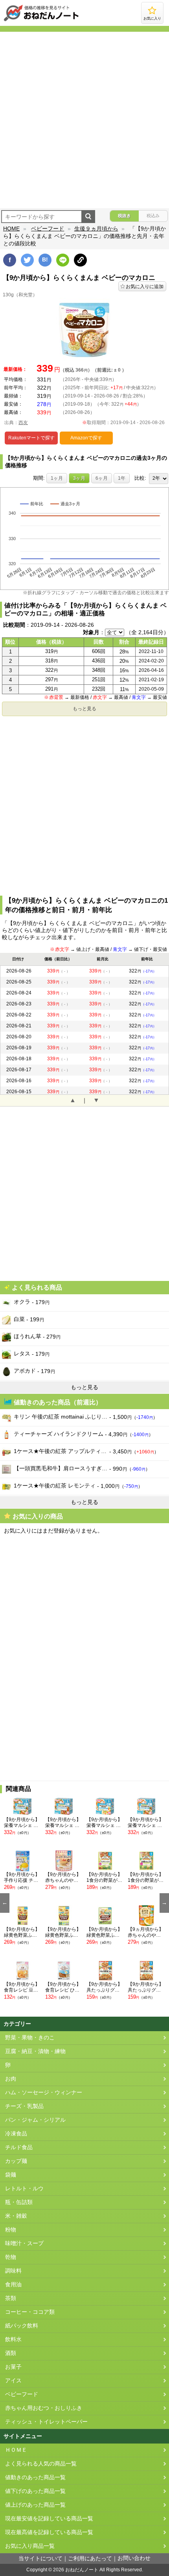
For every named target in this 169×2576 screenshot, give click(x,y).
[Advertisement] (84, 120)
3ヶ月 (79, 478)
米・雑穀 (16, 2216)
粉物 (11, 2230)
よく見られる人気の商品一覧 (41, 2464)
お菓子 (13, 2367)
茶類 (11, 2298)
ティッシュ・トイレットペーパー (46, 2422)
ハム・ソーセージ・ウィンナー (44, 2093)
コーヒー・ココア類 (30, 2312)
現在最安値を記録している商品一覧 (49, 2519)
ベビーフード (48, 229)
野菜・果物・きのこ (30, 2038)
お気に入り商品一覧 (30, 2546)
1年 (122, 478)
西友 (23, 423)
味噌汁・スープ (24, 2243)
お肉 (11, 2079)
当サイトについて (40, 2559)
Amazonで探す (86, 438)
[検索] (88, 217)
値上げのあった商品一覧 (35, 2505)
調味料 (13, 2271)
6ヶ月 (102, 478)
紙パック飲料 (22, 2326)
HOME (11, 229)
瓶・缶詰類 (19, 2202)
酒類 (11, 2353)
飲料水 (13, 2339)
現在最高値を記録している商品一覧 (49, 2532)
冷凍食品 (16, 2134)
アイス (13, 2381)
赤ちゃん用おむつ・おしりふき (44, 2408)
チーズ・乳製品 (24, 2106)
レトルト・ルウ (24, 2189)
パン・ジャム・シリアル (35, 2120)
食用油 (13, 2285)
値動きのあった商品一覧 (35, 2477)
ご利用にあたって (90, 2559)
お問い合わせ (134, 2558)
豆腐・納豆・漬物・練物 (35, 2051)
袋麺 (11, 2175)
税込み (153, 216)
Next (164, 1903)
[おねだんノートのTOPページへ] (41, 21)
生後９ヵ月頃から (96, 229)
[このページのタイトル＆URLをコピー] (80, 260)
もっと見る (84, 709)
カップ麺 (16, 2161)
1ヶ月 (57, 478)
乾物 (11, 2257)
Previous (5, 1903)
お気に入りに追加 (145, 287)
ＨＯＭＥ (16, 2450)
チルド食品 (19, 2147)
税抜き (124, 216)
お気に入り (152, 18)
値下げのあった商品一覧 (35, 2491)
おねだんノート (82, 2570)
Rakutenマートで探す (31, 438)
